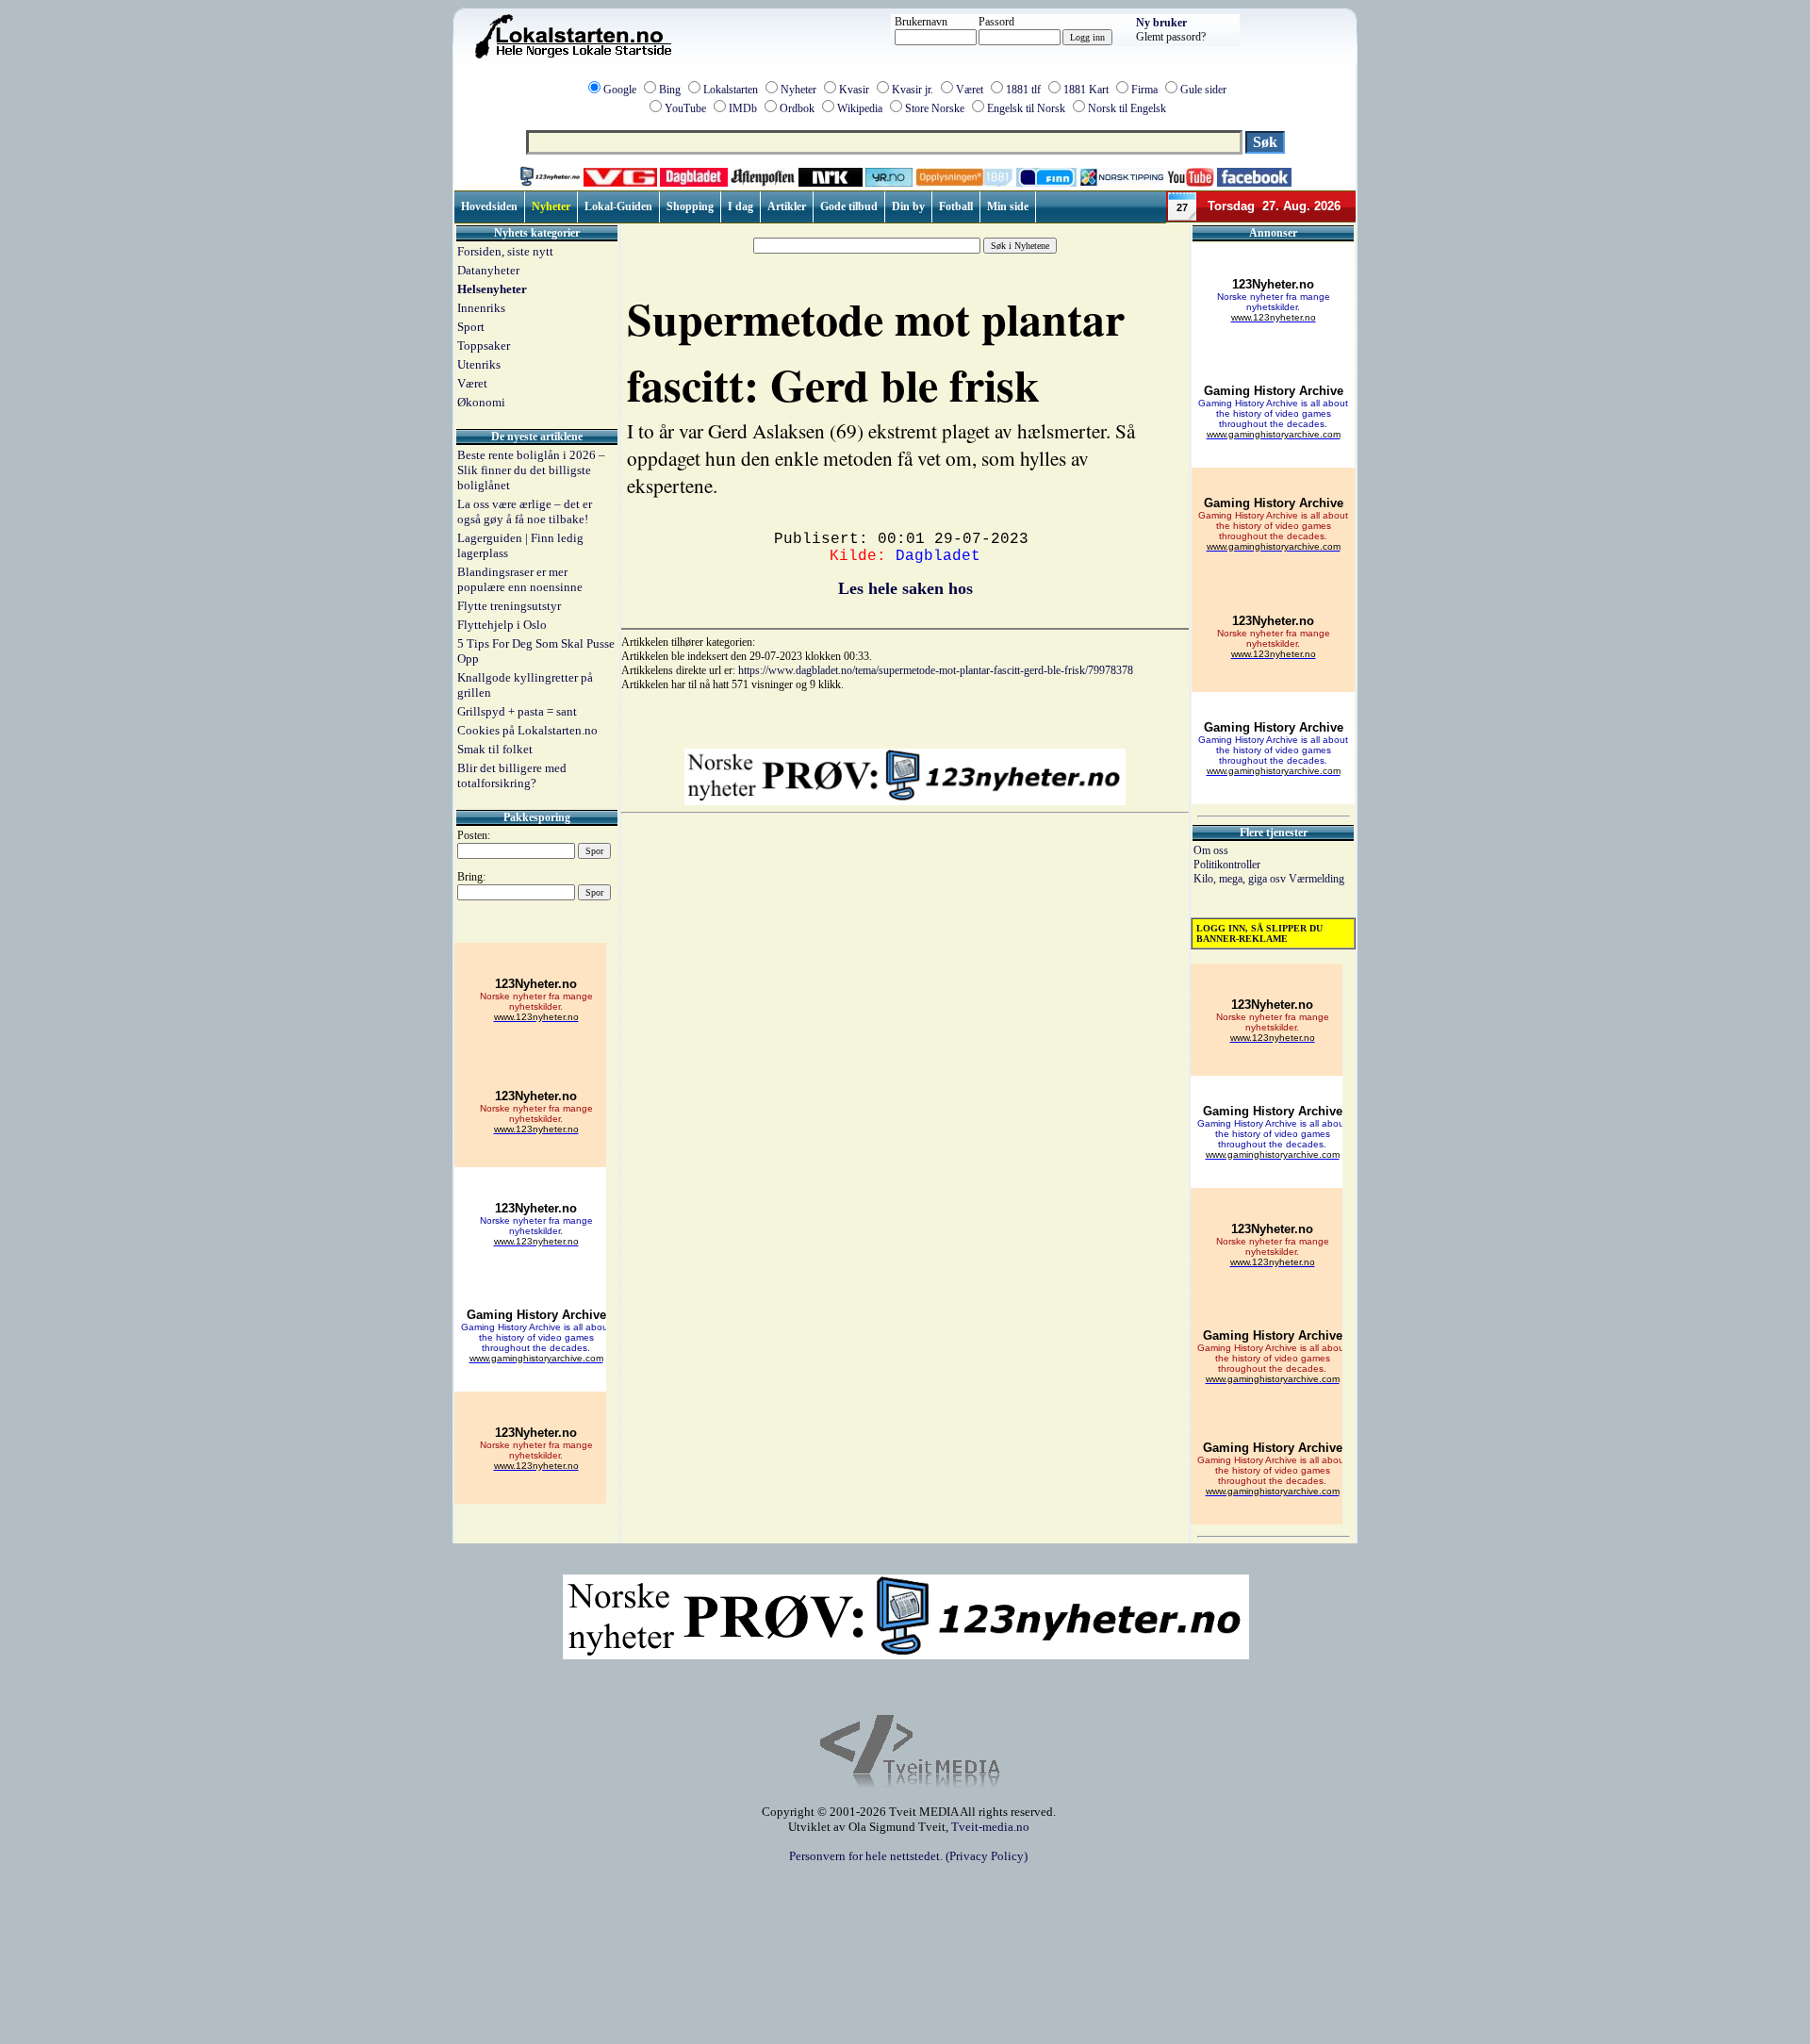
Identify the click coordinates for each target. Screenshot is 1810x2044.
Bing (670, 90)
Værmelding (1316, 879)
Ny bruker (1161, 23)
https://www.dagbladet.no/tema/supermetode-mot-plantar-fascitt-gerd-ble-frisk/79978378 (936, 670)
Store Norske (935, 108)
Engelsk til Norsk (1026, 108)
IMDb (743, 108)
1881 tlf (1023, 90)
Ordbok (797, 108)
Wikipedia (860, 108)
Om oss (1211, 850)
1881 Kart (1086, 90)
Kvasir (854, 90)
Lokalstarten (731, 90)
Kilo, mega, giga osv (1241, 879)
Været (970, 90)
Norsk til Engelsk (1127, 108)
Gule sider (1203, 90)
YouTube (685, 108)
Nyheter (798, 90)
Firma (1144, 90)
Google (620, 90)
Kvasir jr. (913, 90)
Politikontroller (1227, 865)
